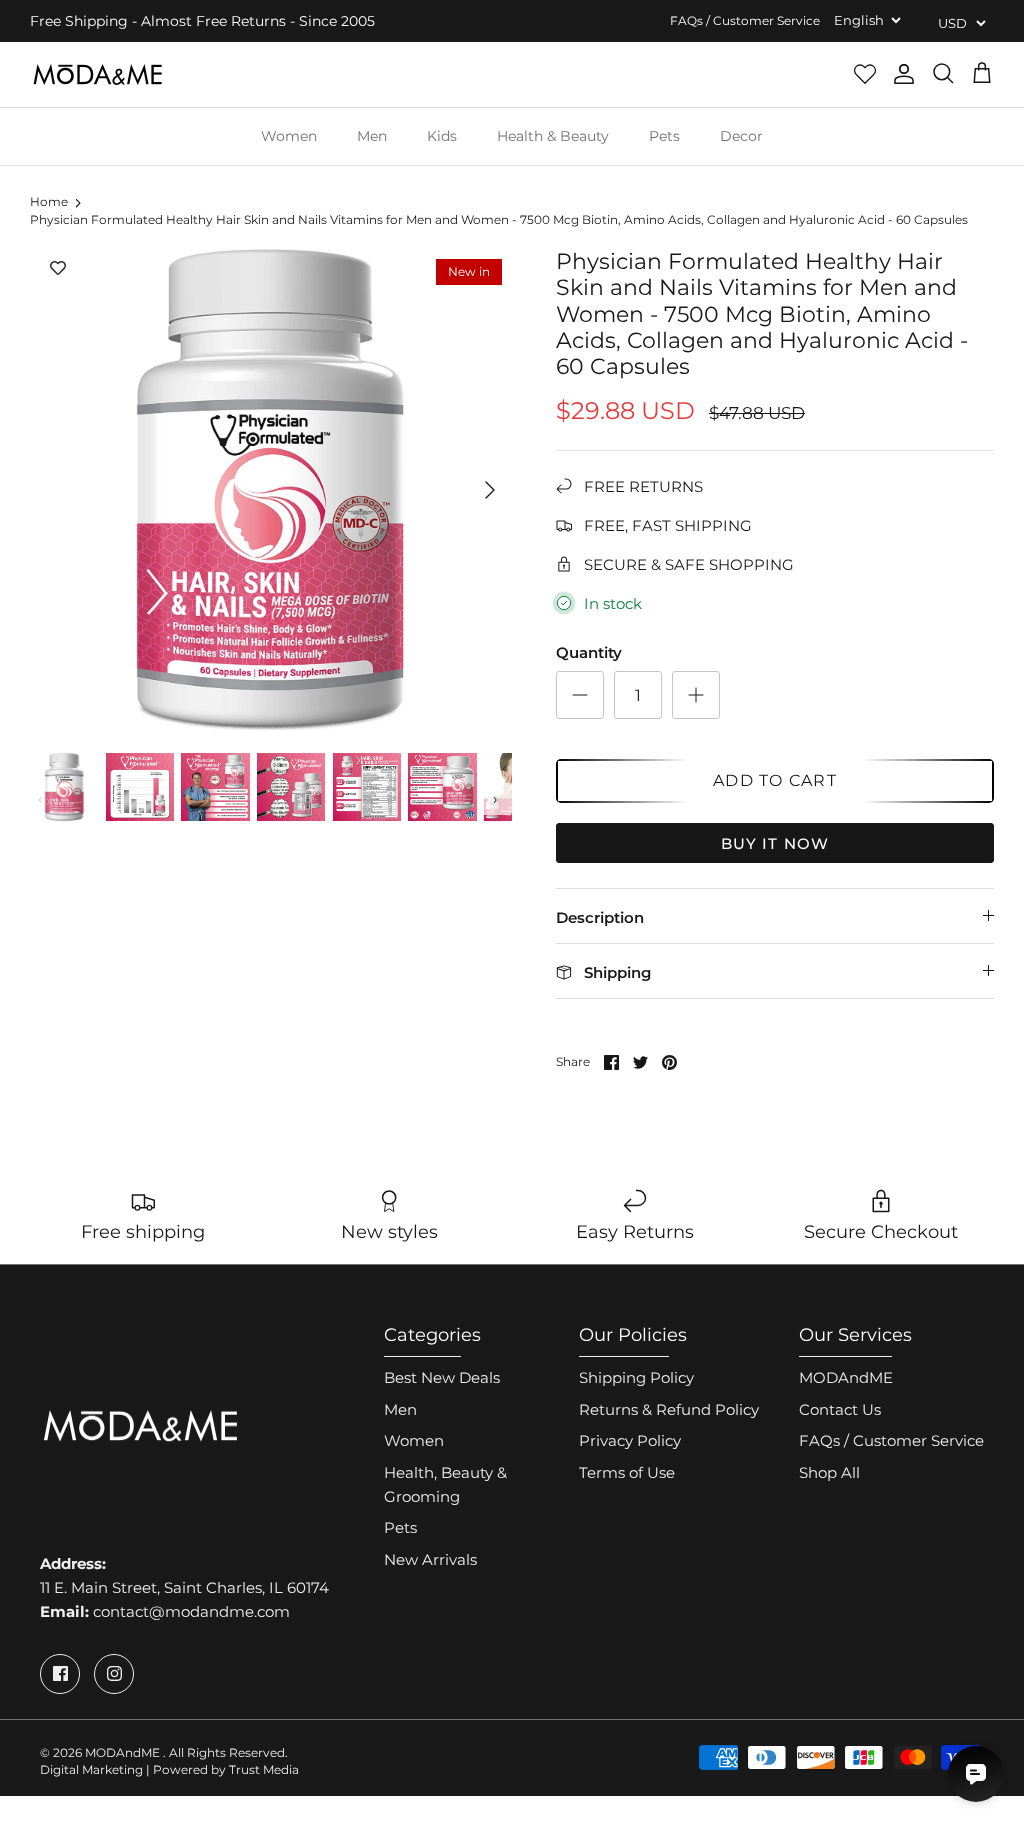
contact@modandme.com (191, 1611)
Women (289, 136)
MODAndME (846, 1377)
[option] (271, 490)
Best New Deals (442, 1377)
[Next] (490, 490)
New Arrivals (430, 1559)
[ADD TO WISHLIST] (58, 269)
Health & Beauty (553, 136)
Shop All (829, 1472)
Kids (442, 136)
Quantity (589, 652)
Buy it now (775, 843)
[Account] (904, 74)
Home (49, 202)
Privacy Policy (630, 1440)
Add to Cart (775, 780)
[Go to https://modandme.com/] (97, 74)
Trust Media (264, 1769)
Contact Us (840, 1409)
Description (600, 917)
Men (372, 136)
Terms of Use (627, 1472)
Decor (741, 136)
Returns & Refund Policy (669, 1409)
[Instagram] (114, 1674)
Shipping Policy (636, 1377)
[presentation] (41, 799)
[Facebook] (60, 1674)
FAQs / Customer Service (745, 20)
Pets (664, 136)
